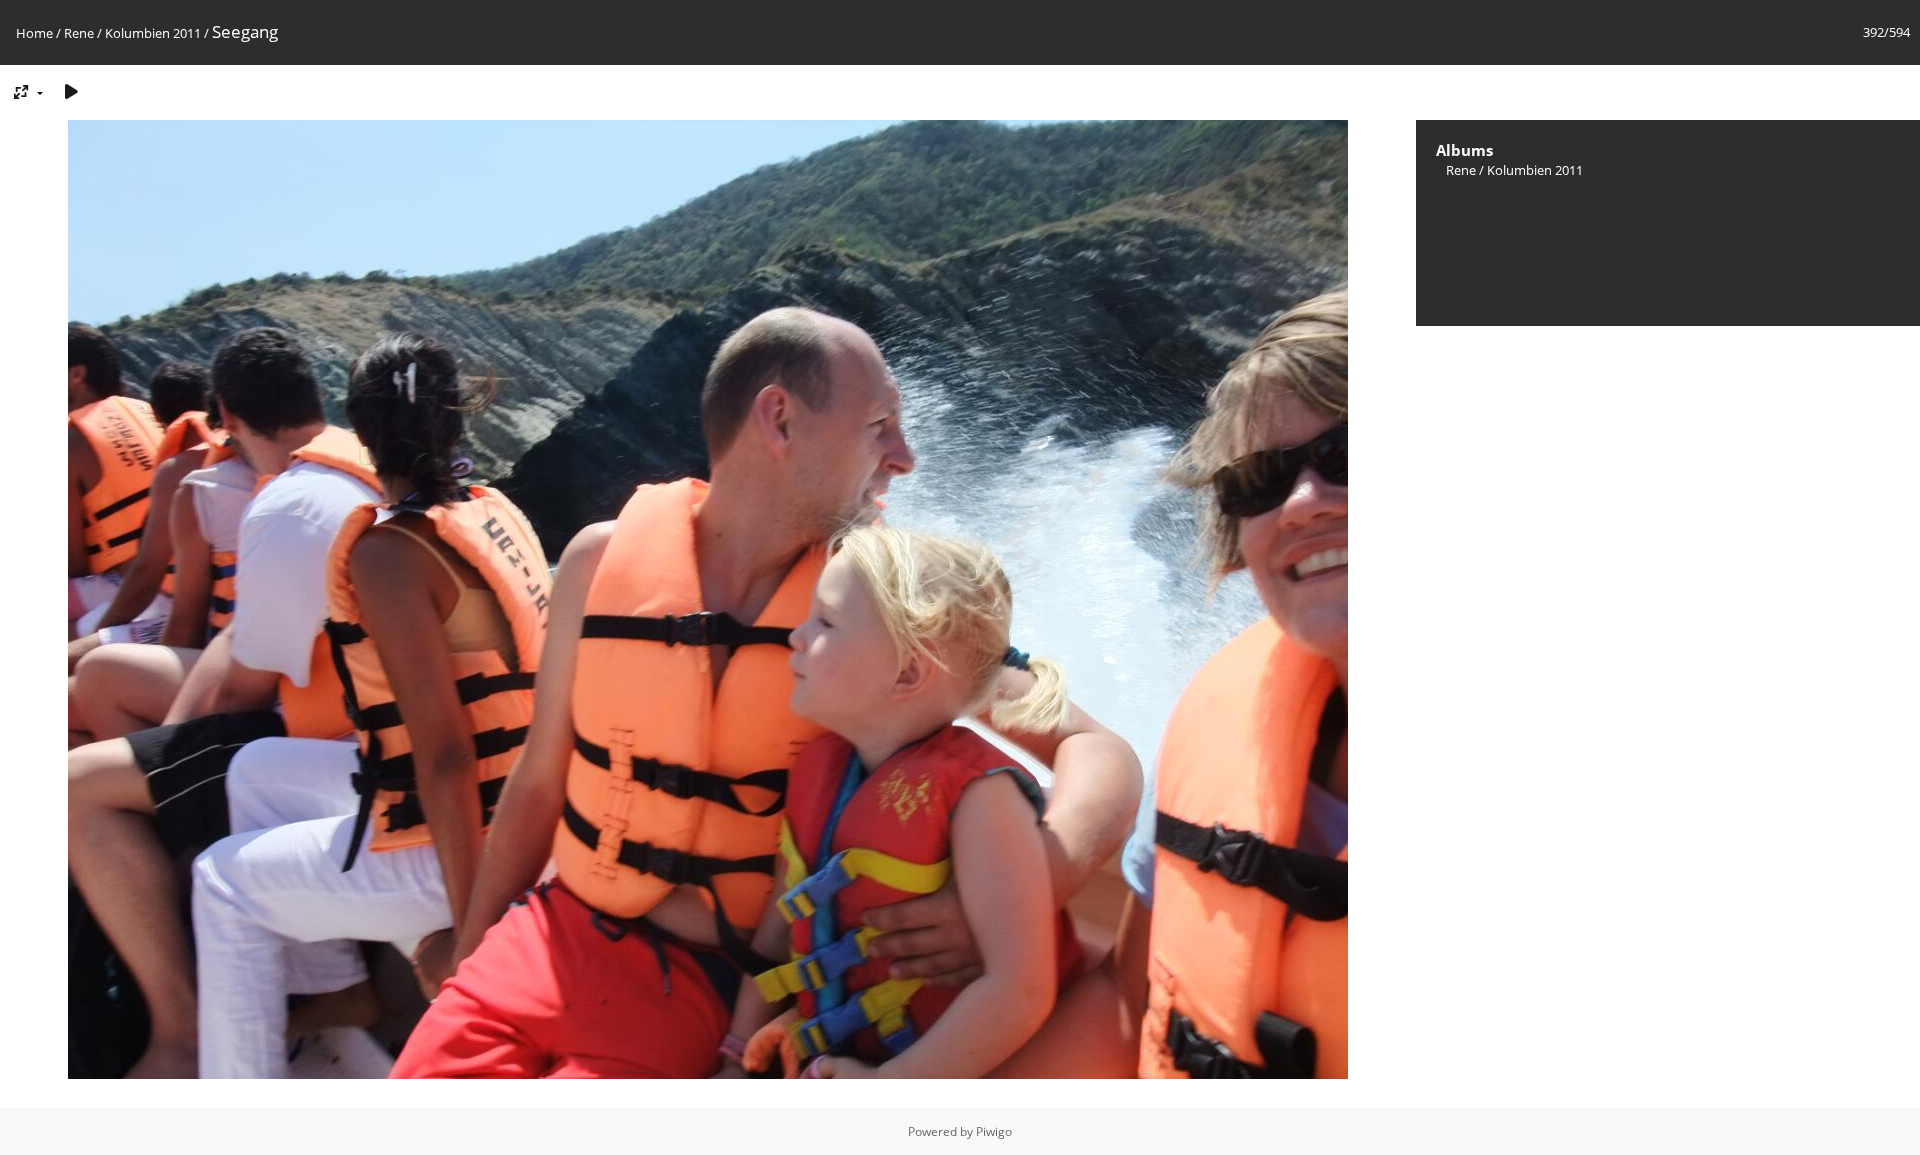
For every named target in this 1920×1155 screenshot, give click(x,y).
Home (34, 33)
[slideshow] (71, 91)
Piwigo (994, 1131)
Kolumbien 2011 (153, 33)
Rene (79, 33)
